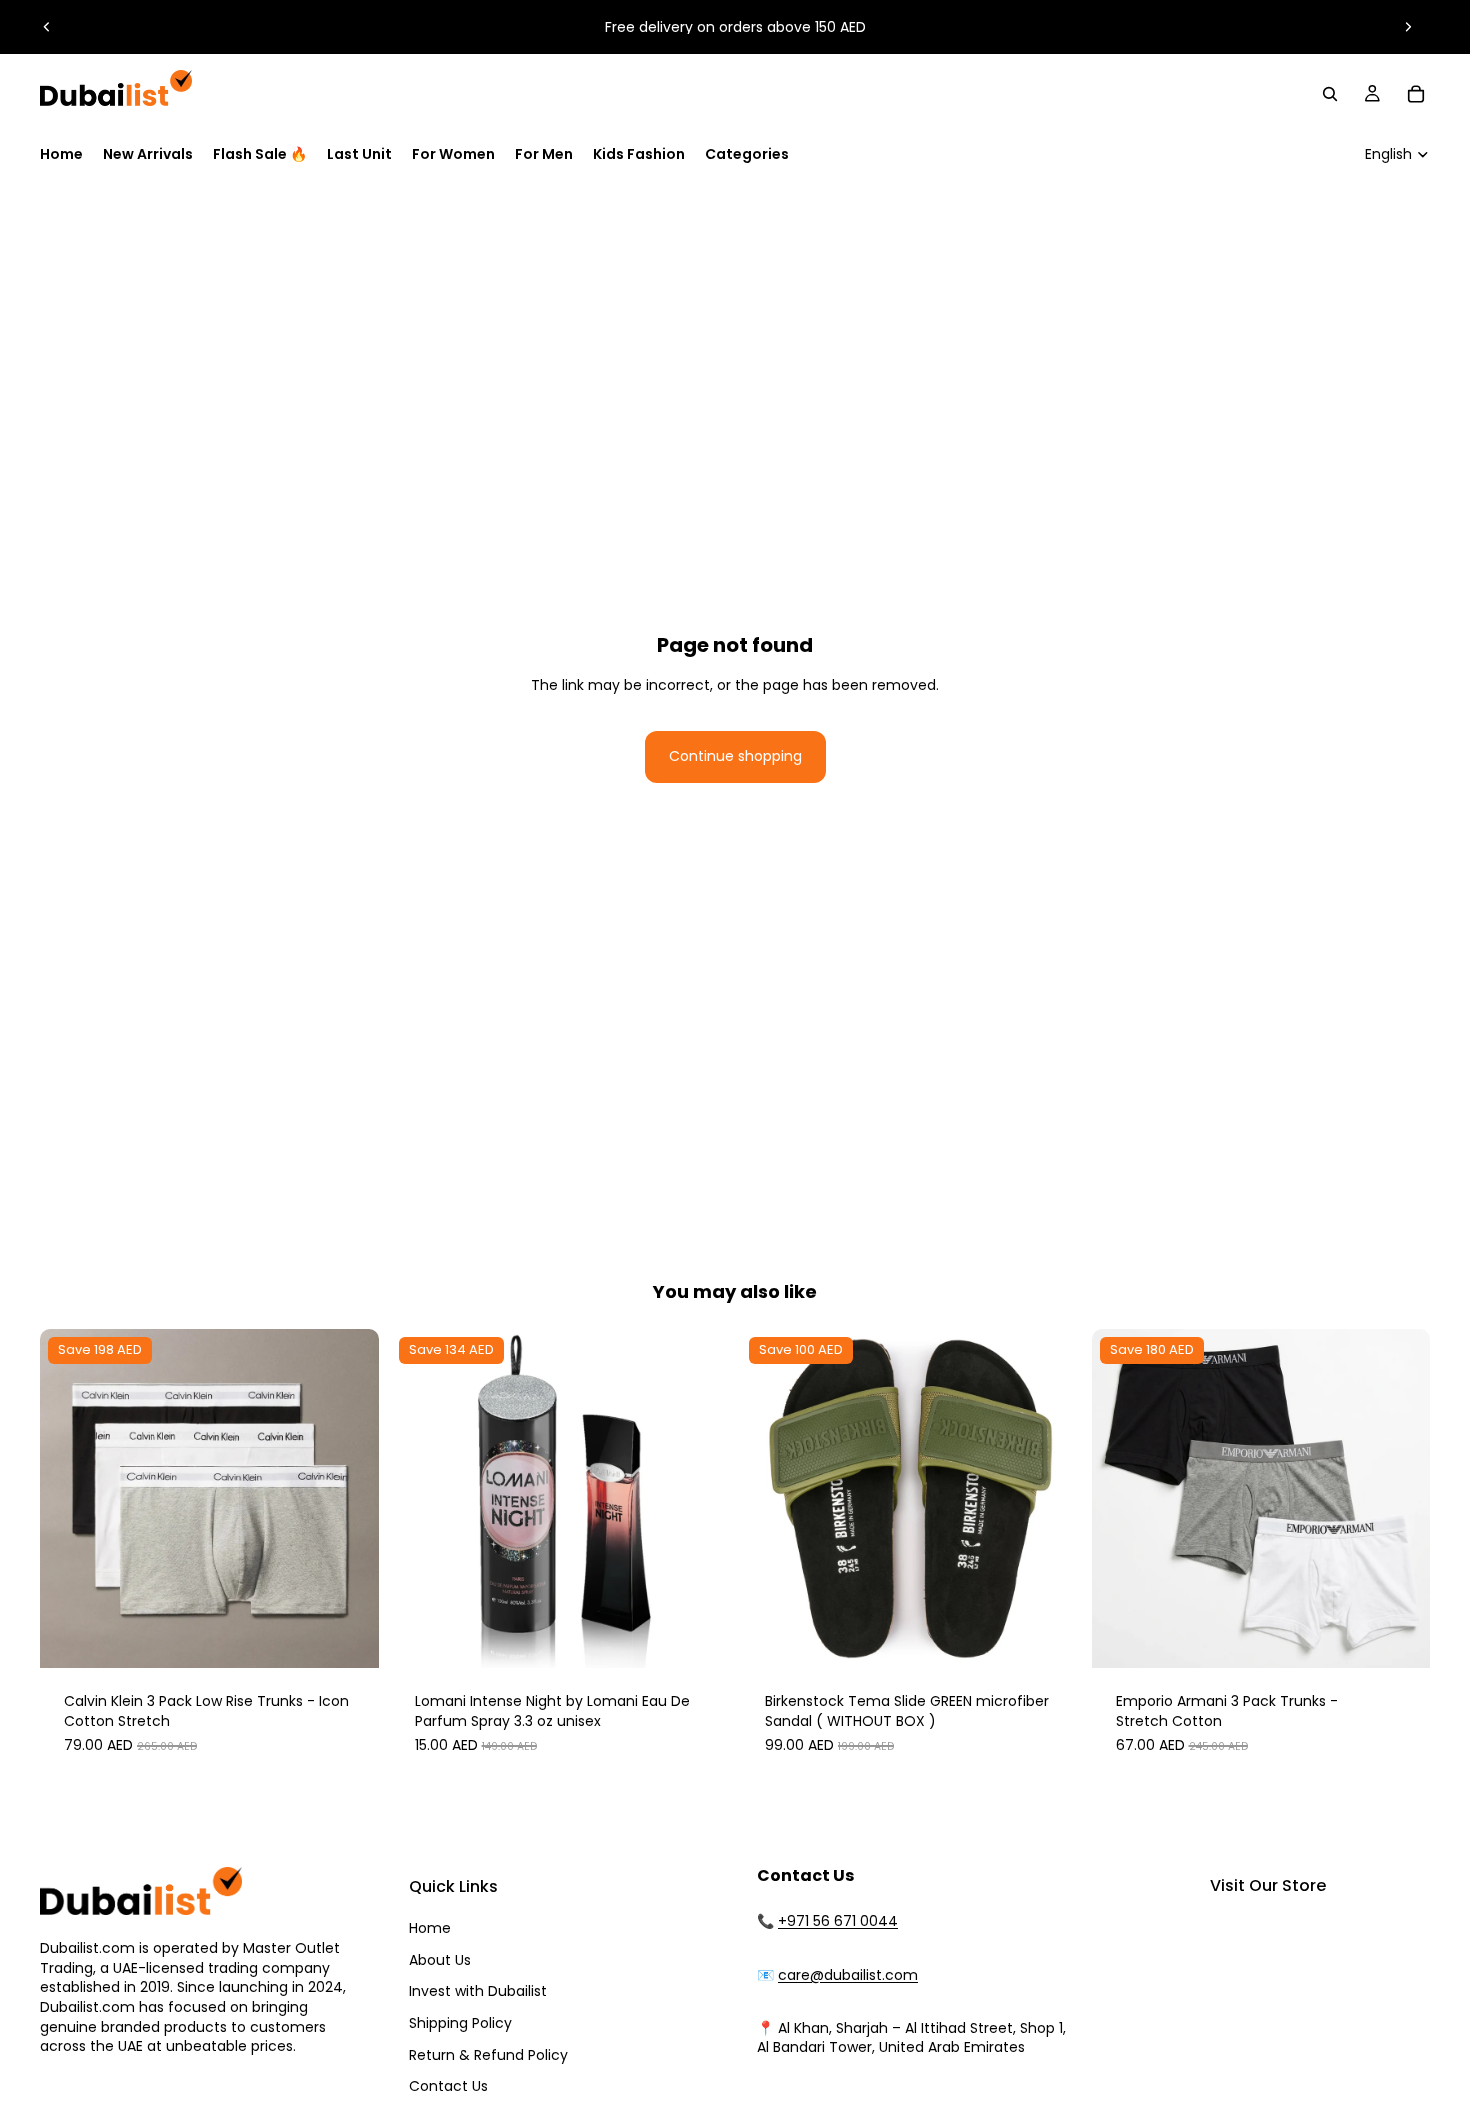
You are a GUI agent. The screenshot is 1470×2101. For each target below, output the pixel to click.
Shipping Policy (460, 2023)
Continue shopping (735, 756)
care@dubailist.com (848, 1975)
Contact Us (448, 2086)
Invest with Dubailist (478, 1991)
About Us (440, 1960)
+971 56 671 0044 (838, 1921)
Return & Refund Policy (488, 2055)
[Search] (1330, 94)
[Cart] (1416, 94)
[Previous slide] (47, 27)
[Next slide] (1408, 27)
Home (430, 1928)
